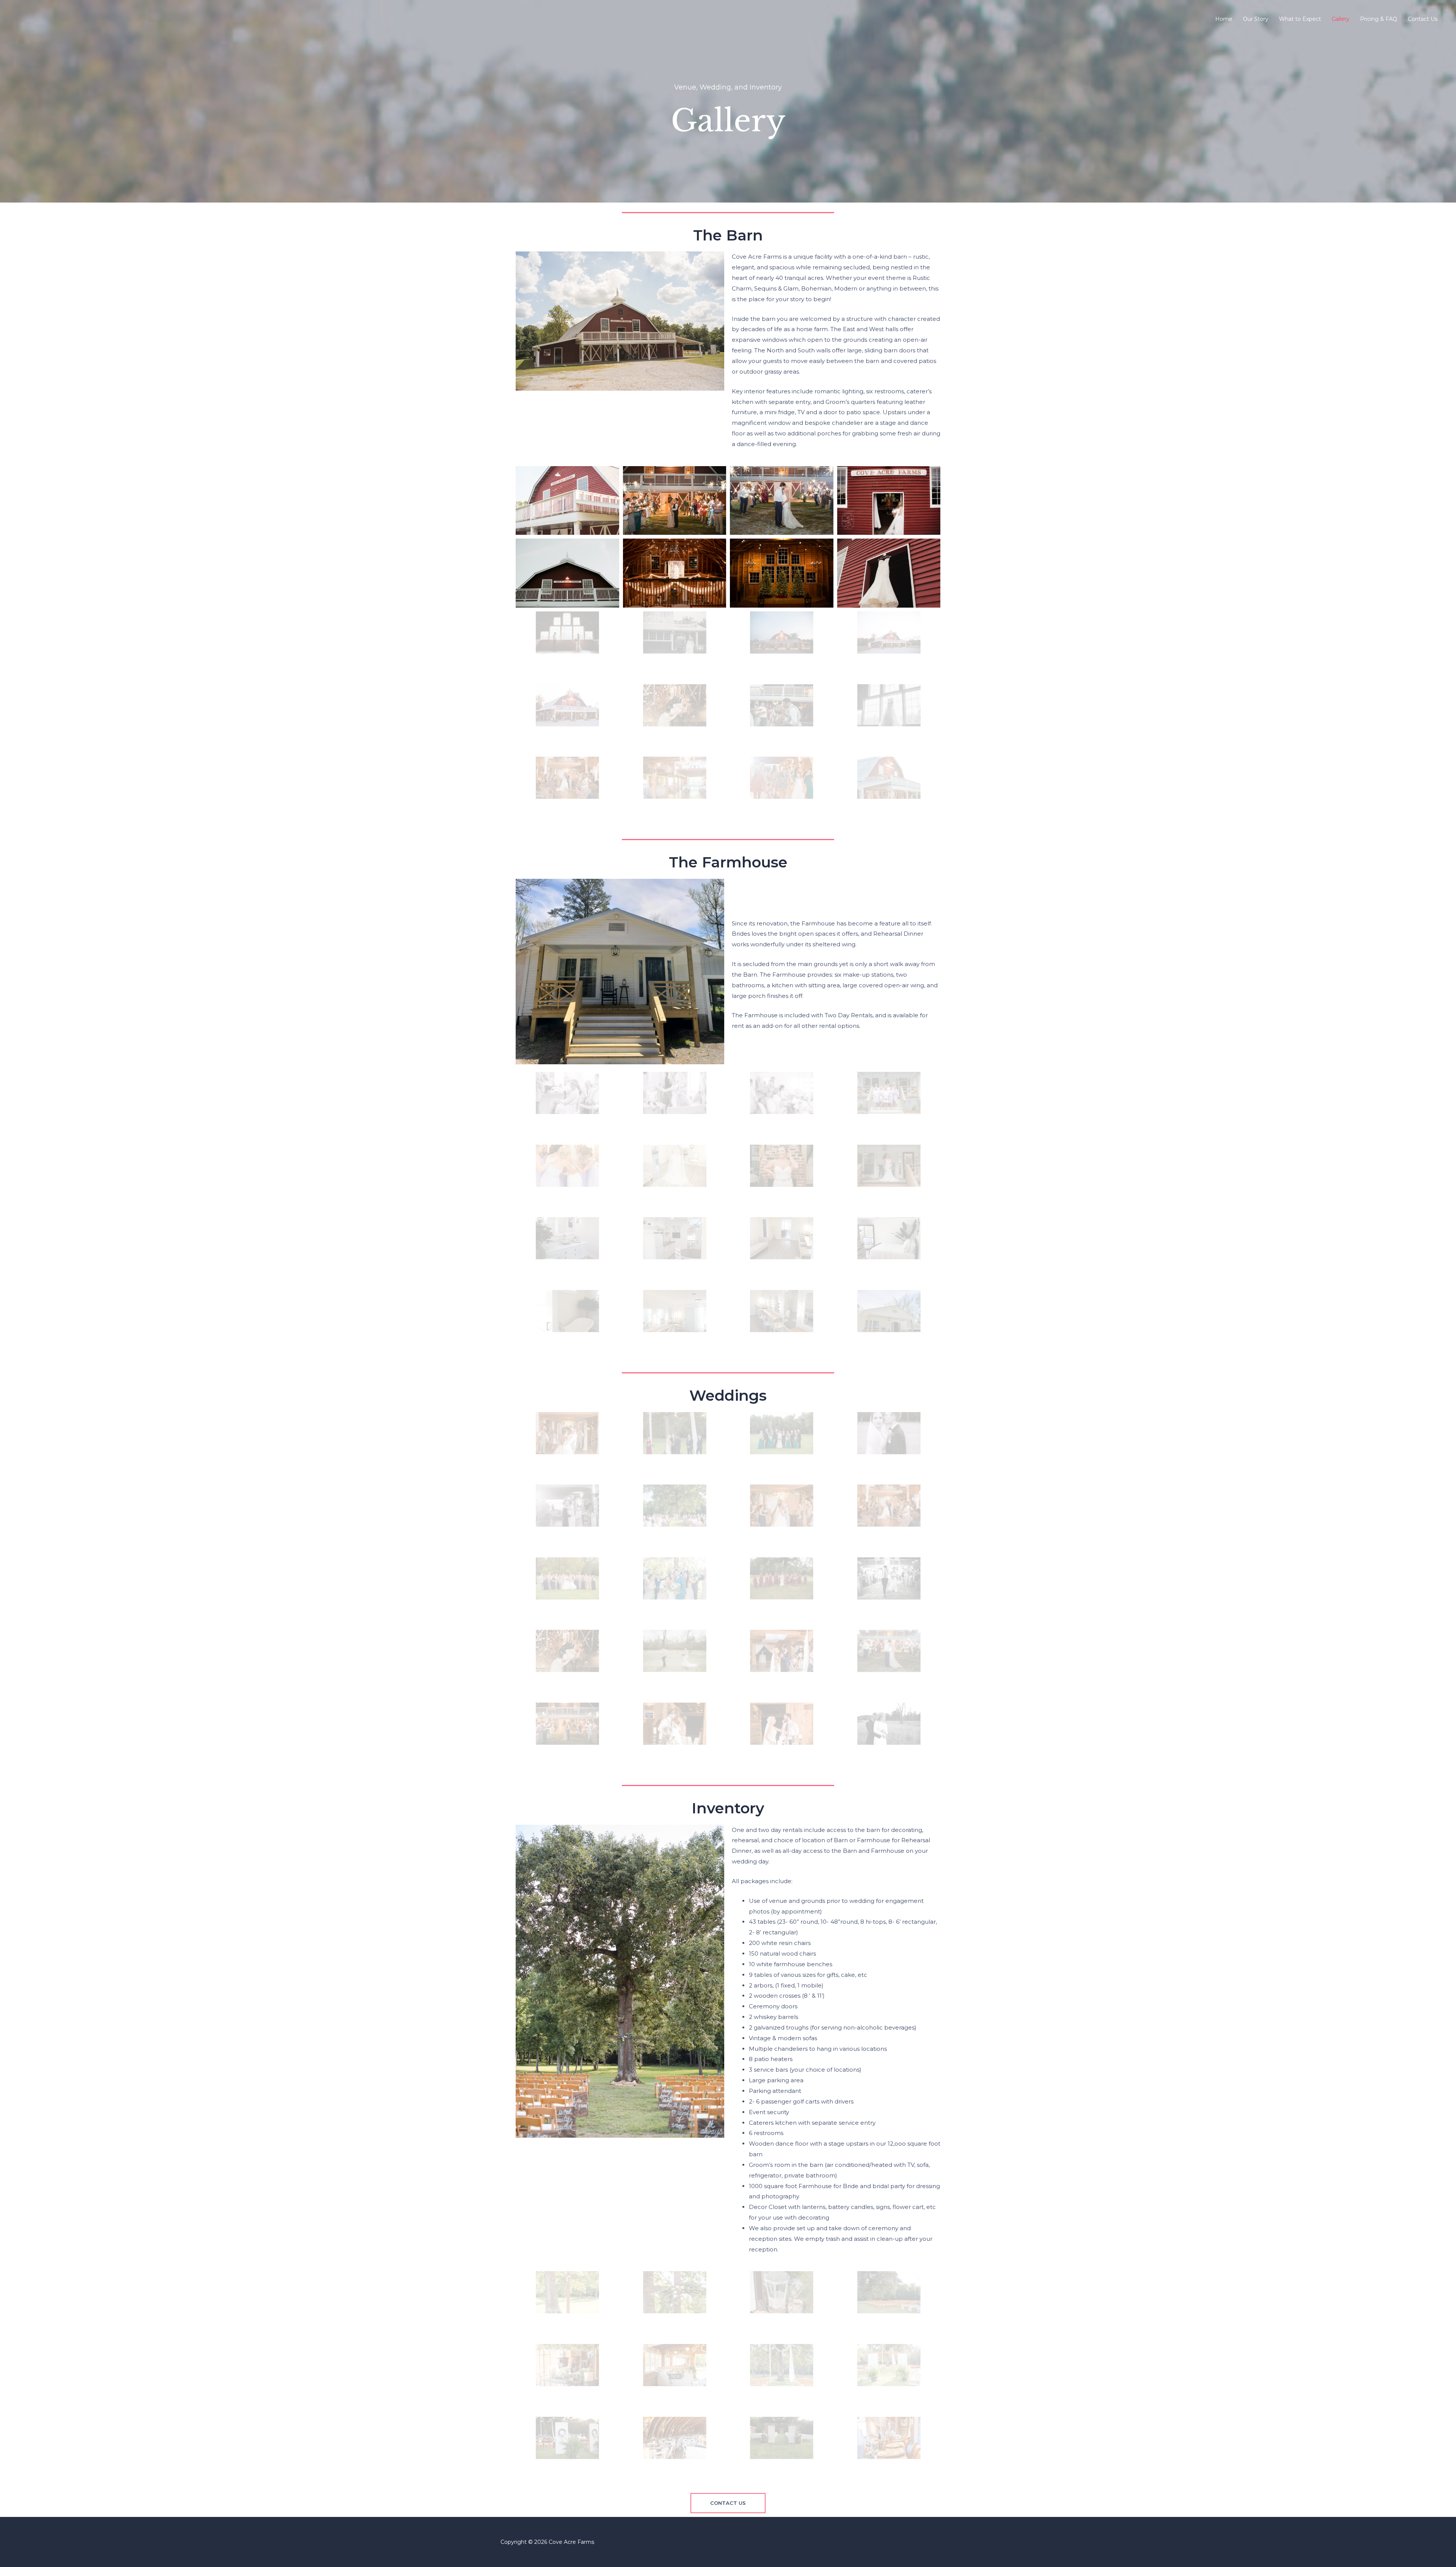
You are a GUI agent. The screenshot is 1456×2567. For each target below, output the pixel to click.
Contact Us (1423, 19)
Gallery (1341, 19)
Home (1224, 19)
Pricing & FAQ (1379, 19)
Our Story (1256, 19)
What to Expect (1300, 19)
